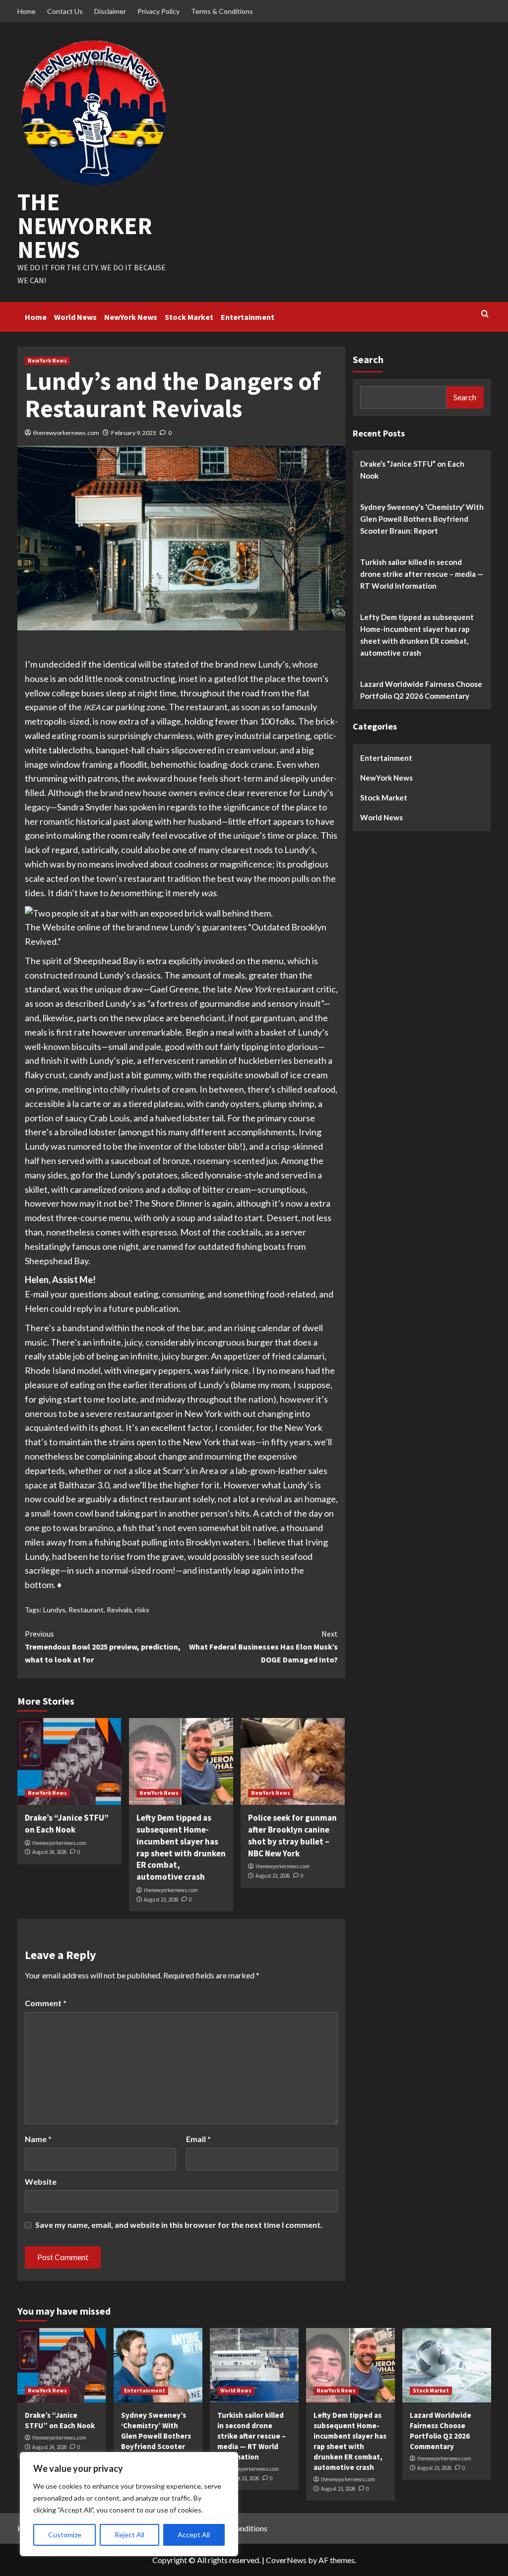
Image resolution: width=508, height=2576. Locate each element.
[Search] (485, 314)
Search (368, 359)
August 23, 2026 (161, 1900)
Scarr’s (176, 1471)
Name (38, 2139)
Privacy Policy (159, 11)
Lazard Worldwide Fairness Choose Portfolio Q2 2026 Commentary (421, 690)
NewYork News (131, 317)
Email (198, 2139)
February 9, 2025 (134, 433)
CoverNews (286, 2560)
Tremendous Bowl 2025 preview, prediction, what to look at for (103, 1646)
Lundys (54, 1610)
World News (75, 317)
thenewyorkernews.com (66, 433)
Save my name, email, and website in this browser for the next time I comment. (179, 2225)
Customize (65, 2535)
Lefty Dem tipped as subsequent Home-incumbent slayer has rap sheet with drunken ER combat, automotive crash (181, 1847)
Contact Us (65, 11)
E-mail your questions (66, 1294)
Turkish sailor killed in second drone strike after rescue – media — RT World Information (422, 574)
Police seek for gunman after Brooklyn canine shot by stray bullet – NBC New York (292, 1835)
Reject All (129, 2535)
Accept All (194, 2535)
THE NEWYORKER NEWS (85, 226)
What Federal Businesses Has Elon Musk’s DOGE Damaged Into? (263, 1646)
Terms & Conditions (222, 11)
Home (27, 11)
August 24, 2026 (49, 1852)
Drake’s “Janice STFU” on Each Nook (67, 1824)
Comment (46, 2003)
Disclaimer (110, 11)
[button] (149, 912)
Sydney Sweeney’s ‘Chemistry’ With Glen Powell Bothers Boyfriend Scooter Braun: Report (422, 519)
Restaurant (86, 1610)
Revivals (119, 1610)
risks (142, 1610)
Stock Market (189, 317)
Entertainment (248, 317)
